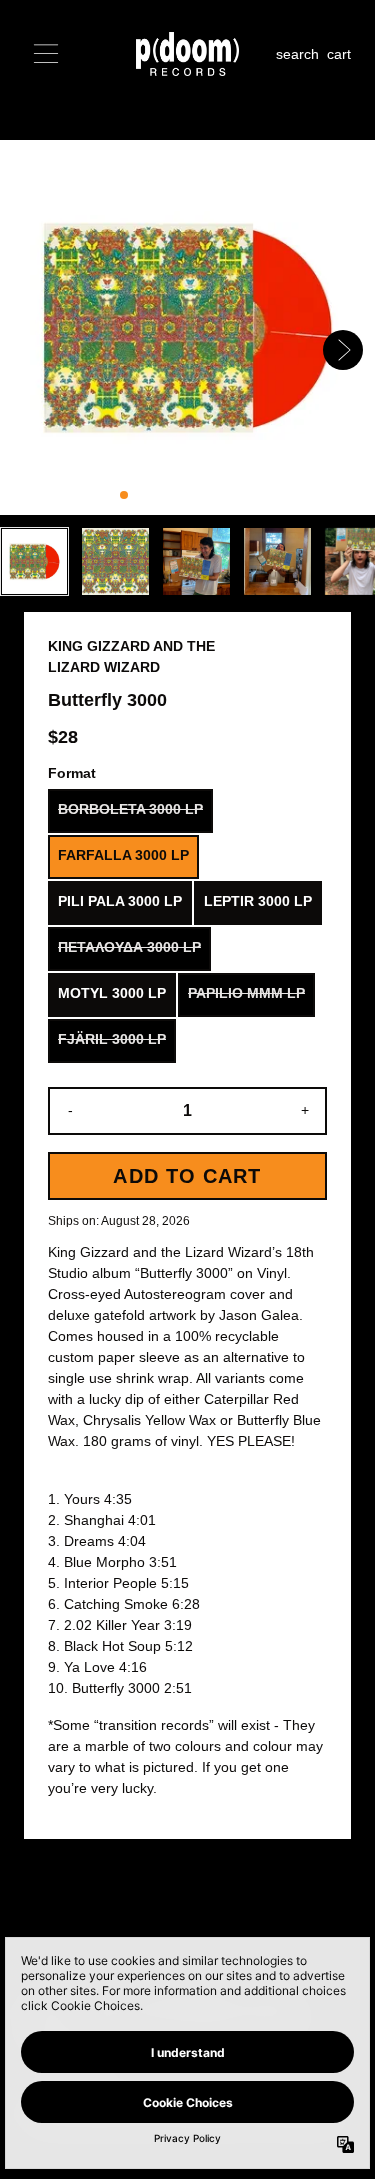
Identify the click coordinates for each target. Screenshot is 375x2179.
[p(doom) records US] (188, 54)
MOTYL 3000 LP (112, 993)
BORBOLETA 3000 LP (130, 809)
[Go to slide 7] (220, 495)
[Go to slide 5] (188, 495)
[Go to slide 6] (204, 495)
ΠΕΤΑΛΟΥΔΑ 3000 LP (129, 947)
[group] (34, 561)
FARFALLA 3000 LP (123, 855)
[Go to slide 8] (236, 495)
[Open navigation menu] (46, 54)
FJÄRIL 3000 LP (112, 1039)
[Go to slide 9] (252, 495)
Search (297, 54)
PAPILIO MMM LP (246, 993)
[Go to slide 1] (124, 495)
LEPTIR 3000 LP (258, 901)
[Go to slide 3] (156, 495)
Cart (339, 54)
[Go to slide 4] (172, 495)
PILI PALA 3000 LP (120, 901)
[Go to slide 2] (140, 495)
